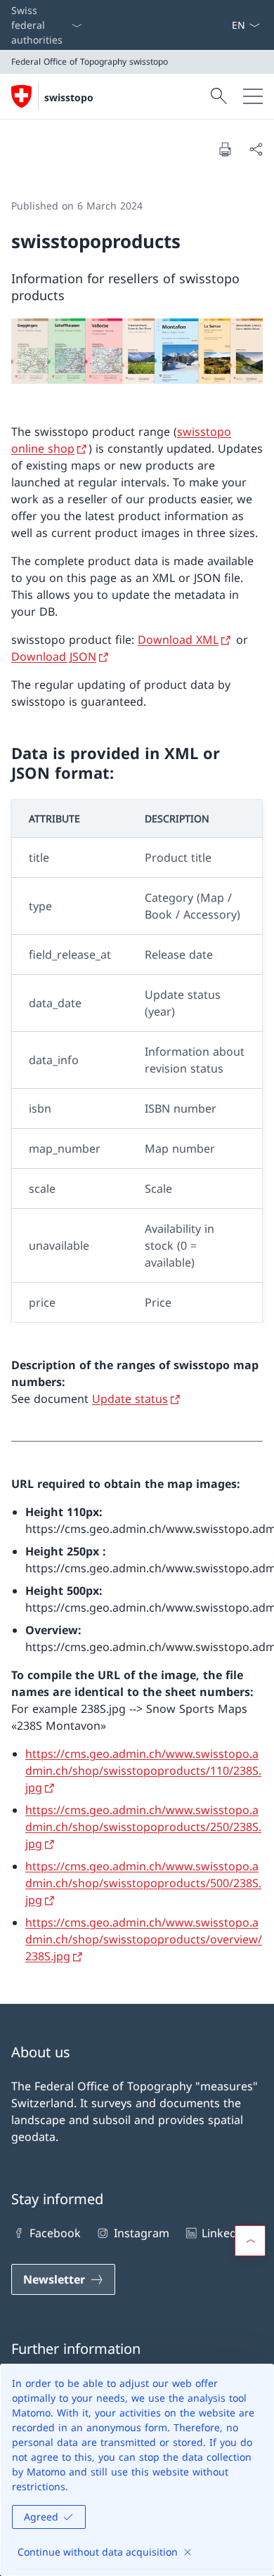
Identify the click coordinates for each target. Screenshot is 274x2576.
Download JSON (54, 656)
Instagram (141, 2233)
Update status (130, 1399)
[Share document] (256, 149)
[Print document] (225, 149)
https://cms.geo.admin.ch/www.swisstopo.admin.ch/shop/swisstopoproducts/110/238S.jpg (143, 1771)
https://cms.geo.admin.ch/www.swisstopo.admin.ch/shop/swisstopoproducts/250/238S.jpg (143, 1827)
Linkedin (224, 2233)
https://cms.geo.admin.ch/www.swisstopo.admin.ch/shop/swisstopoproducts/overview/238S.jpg (144, 1939)
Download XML (178, 640)
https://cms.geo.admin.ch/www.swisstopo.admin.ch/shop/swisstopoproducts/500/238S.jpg (143, 1883)
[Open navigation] (253, 96)
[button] (250, 2241)
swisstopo (69, 97)
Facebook (55, 2233)
